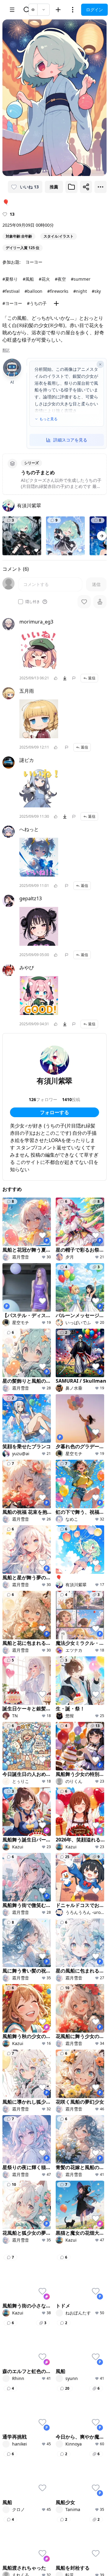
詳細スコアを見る (70, 440)
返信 (92, 678)
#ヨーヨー (12, 303)
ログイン (94, 10)
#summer (81, 279)
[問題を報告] (74, 678)
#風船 (28, 279)
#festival (11, 291)
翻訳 (6, 350)
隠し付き (33, 602)
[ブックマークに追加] (71, 187)
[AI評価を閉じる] (100, 364)
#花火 (44, 279)
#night (80, 291)
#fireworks (58, 291)
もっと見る (48, 419)
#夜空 (60, 279)
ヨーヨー (34, 262)
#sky (96, 291)
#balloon (33, 291)
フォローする (54, 1112)
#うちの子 (37, 303)
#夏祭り (10, 279)
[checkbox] (21, 602)
